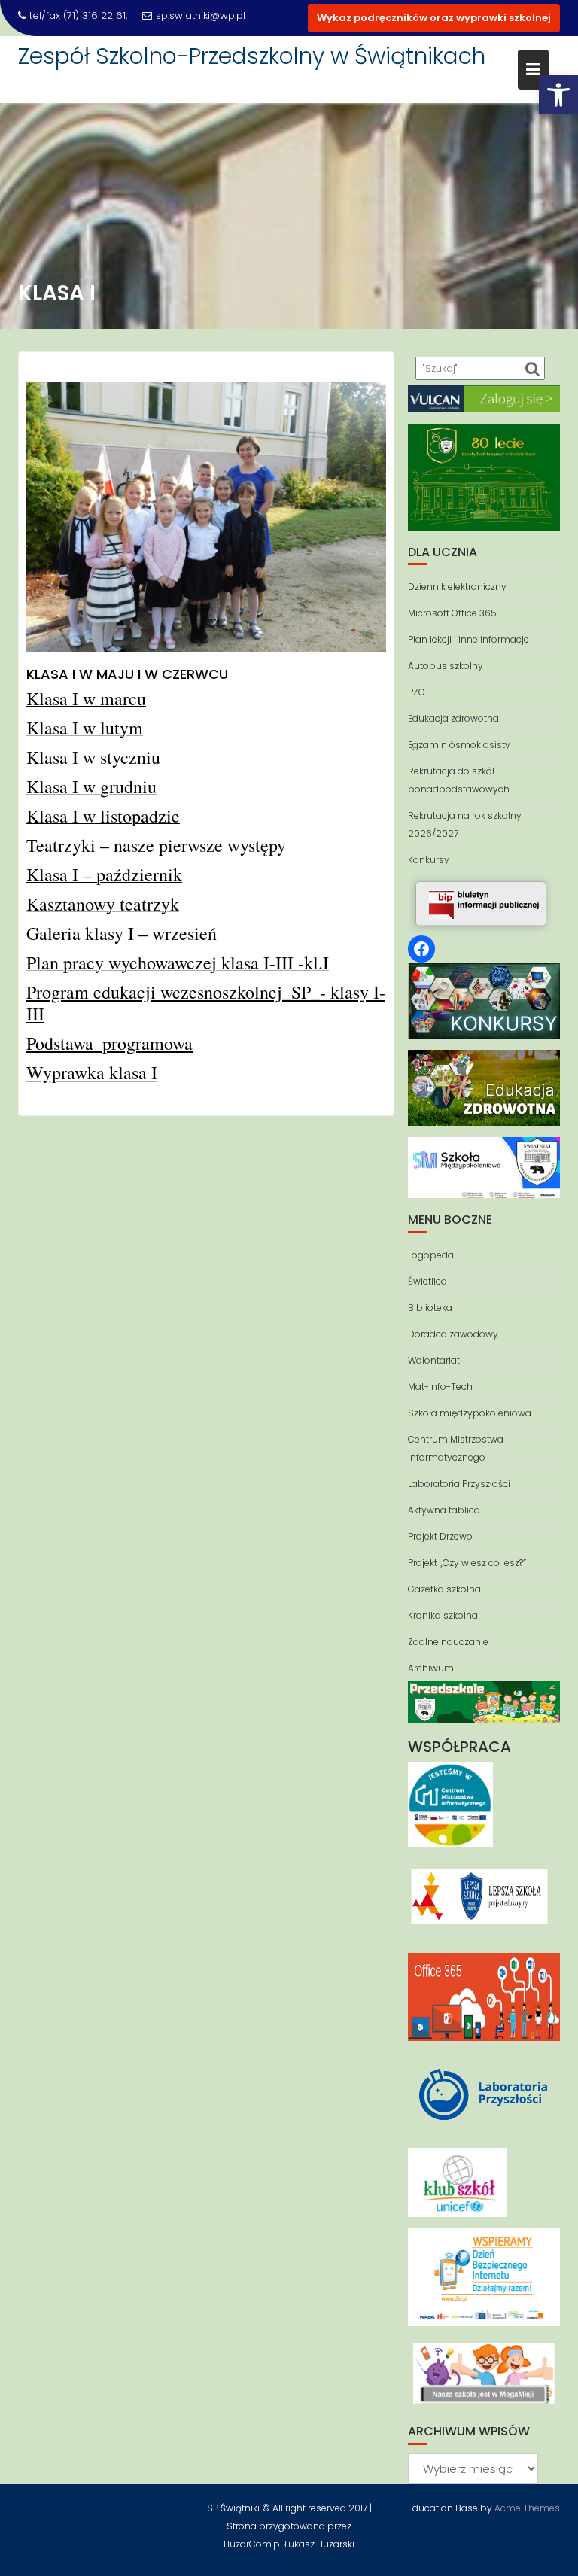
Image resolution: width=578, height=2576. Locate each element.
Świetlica (427, 1281)
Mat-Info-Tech (440, 1387)
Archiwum (431, 1668)
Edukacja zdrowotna (453, 718)
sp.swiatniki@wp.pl (201, 15)
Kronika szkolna (443, 1615)
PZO (417, 692)
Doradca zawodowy (453, 1334)
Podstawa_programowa (110, 1043)
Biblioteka (430, 1308)
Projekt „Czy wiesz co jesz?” (467, 1563)
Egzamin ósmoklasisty (459, 745)
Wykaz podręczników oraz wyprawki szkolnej (434, 18)
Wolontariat (434, 1360)
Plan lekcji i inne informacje (468, 639)
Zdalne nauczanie (448, 1642)
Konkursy (429, 860)
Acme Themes (527, 2508)
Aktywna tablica (444, 1510)
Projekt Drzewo (440, 1536)
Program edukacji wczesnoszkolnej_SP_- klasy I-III (206, 1003)
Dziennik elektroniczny (457, 587)
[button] (558, 95)
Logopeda (431, 1255)
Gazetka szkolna (444, 1589)
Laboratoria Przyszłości (459, 1484)
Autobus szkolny (446, 666)
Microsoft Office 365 (452, 613)
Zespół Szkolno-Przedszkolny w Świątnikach (252, 56)
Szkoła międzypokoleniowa (470, 1413)
